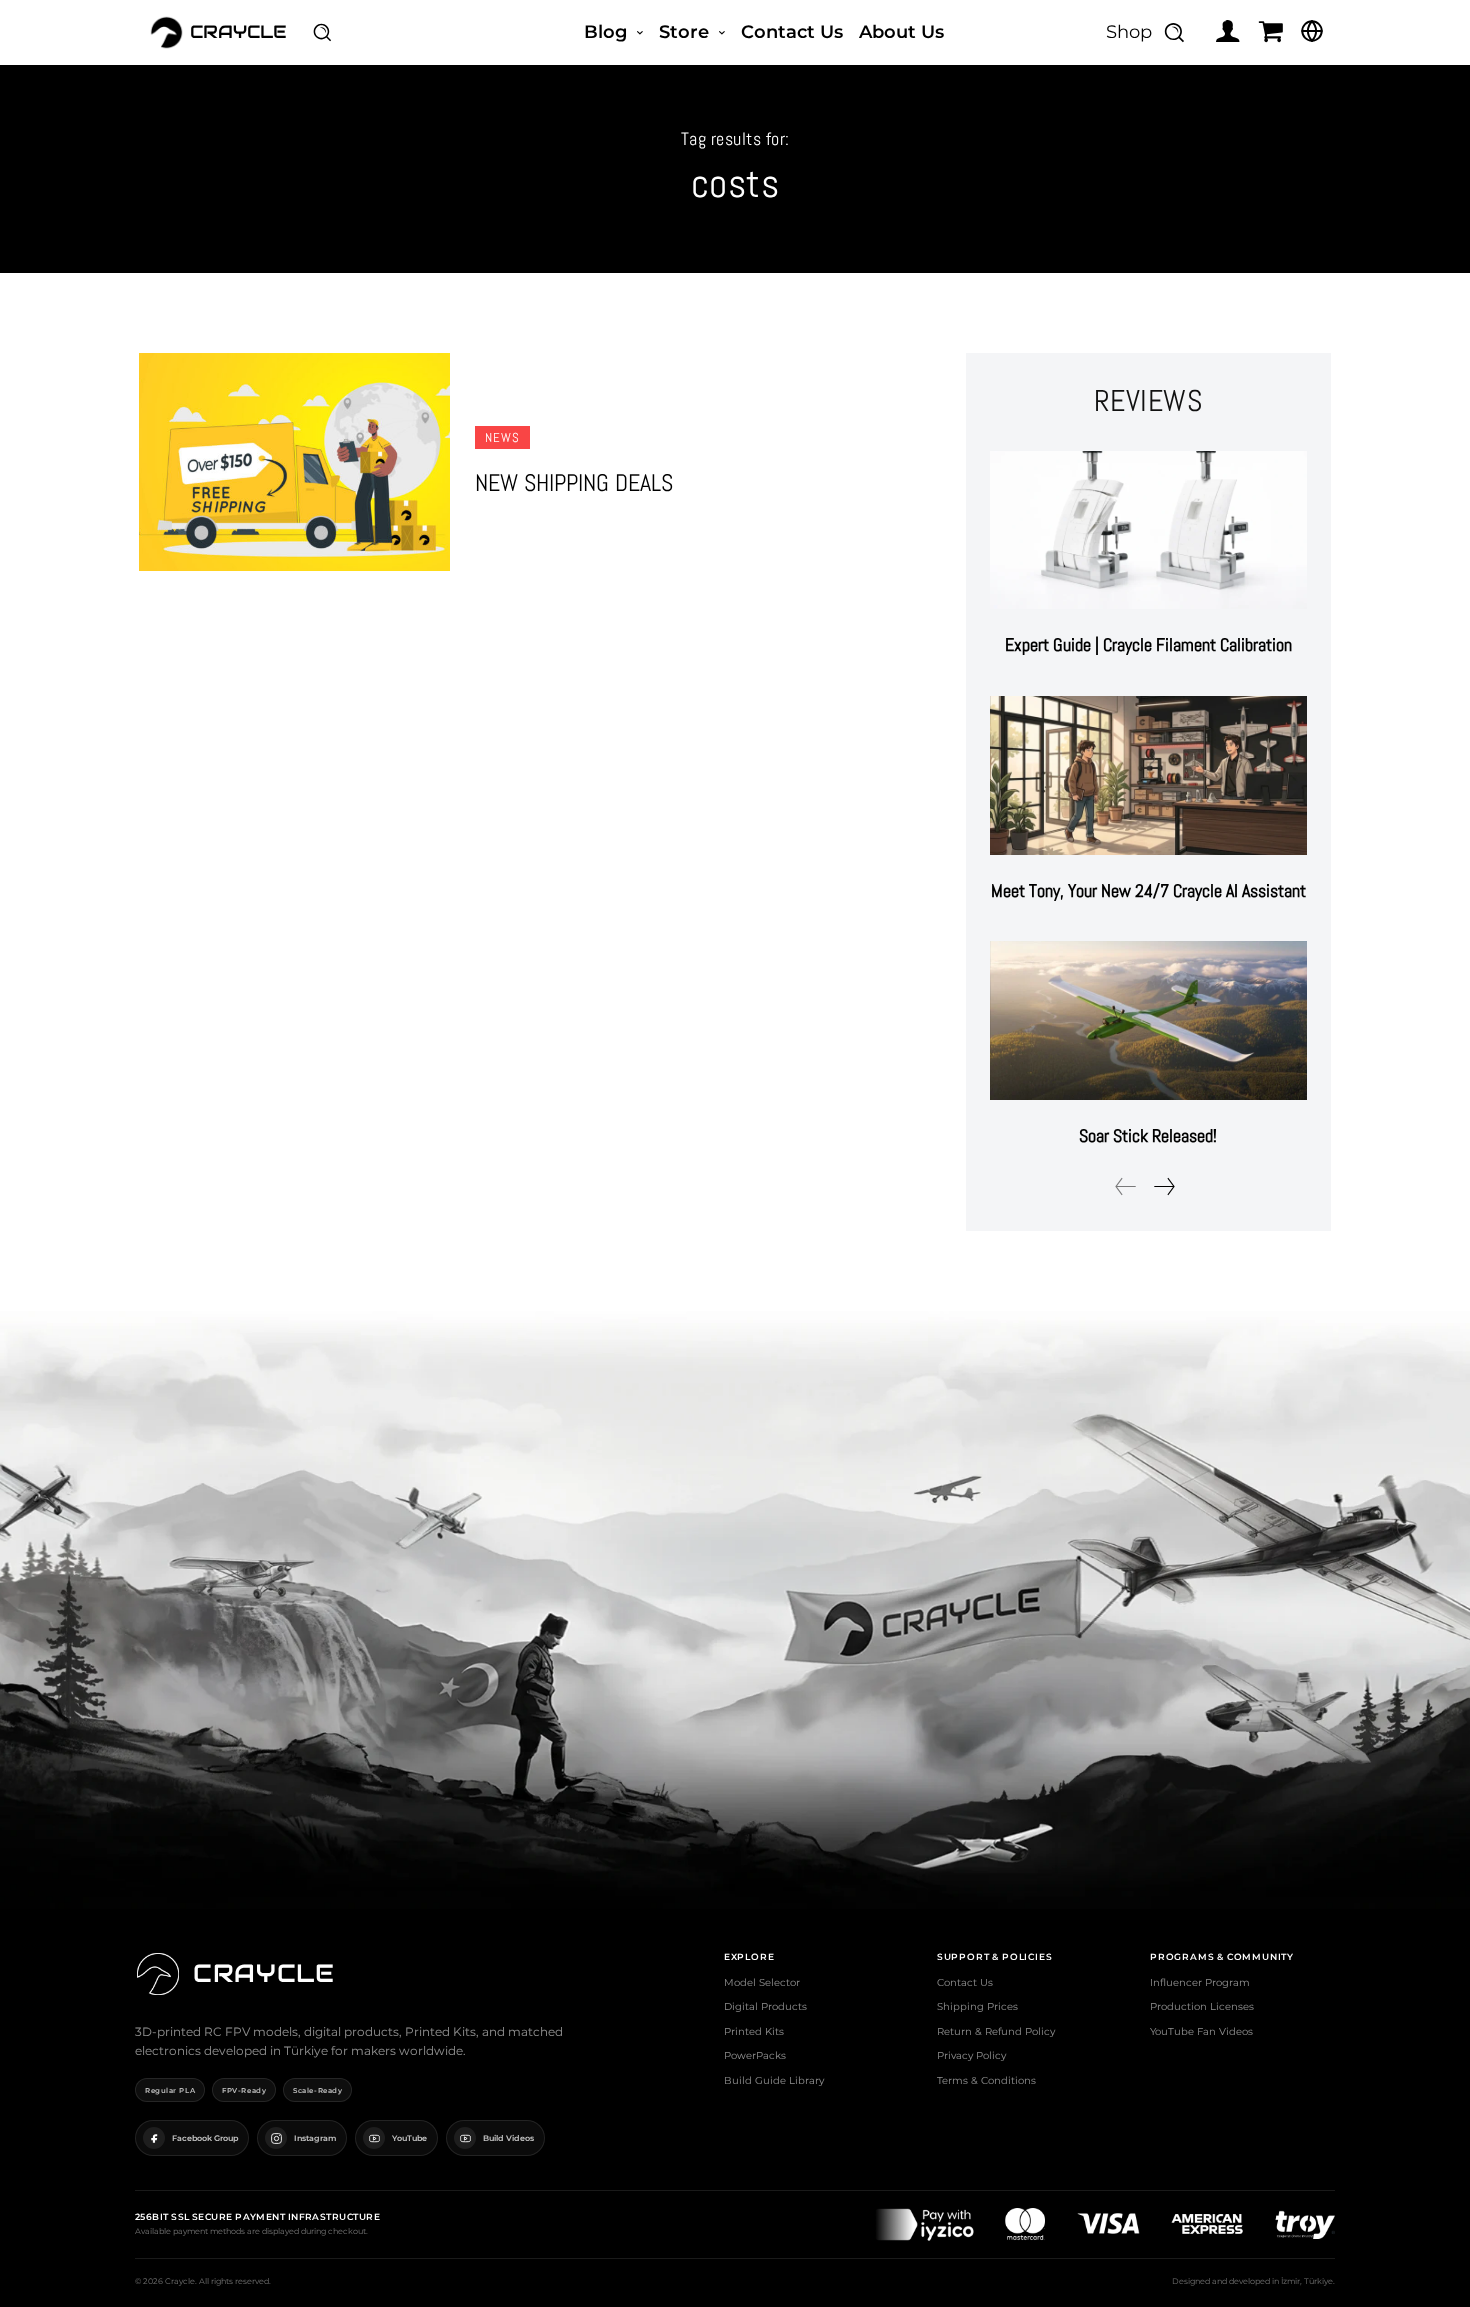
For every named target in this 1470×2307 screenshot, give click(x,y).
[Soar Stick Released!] (1148, 1020)
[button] (322, 32)
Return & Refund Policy (996, 2031)
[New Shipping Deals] (294, 462)
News (502, 437)
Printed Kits (754, 2031)
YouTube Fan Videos (1201, 2031)
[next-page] (1163, 1186)
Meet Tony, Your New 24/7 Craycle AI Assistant (1148, 890)
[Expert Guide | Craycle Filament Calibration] (1148, 530)
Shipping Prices (977, 2006)
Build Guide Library (774, 2080)
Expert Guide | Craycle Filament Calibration (1148, 644)
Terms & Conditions (986, 2080)
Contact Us (965, 1982)
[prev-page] (1126, 1186)
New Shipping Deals (574, 482)
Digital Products (765, 2006)
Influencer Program (1200, 1982)
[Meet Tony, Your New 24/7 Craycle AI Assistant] (1148, 775)
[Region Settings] (1312, 31)
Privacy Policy (971, 2055)
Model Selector (762, 1982)
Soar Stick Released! (1148, 1135)
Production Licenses (1202, 2006)
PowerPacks (755, 2055)
